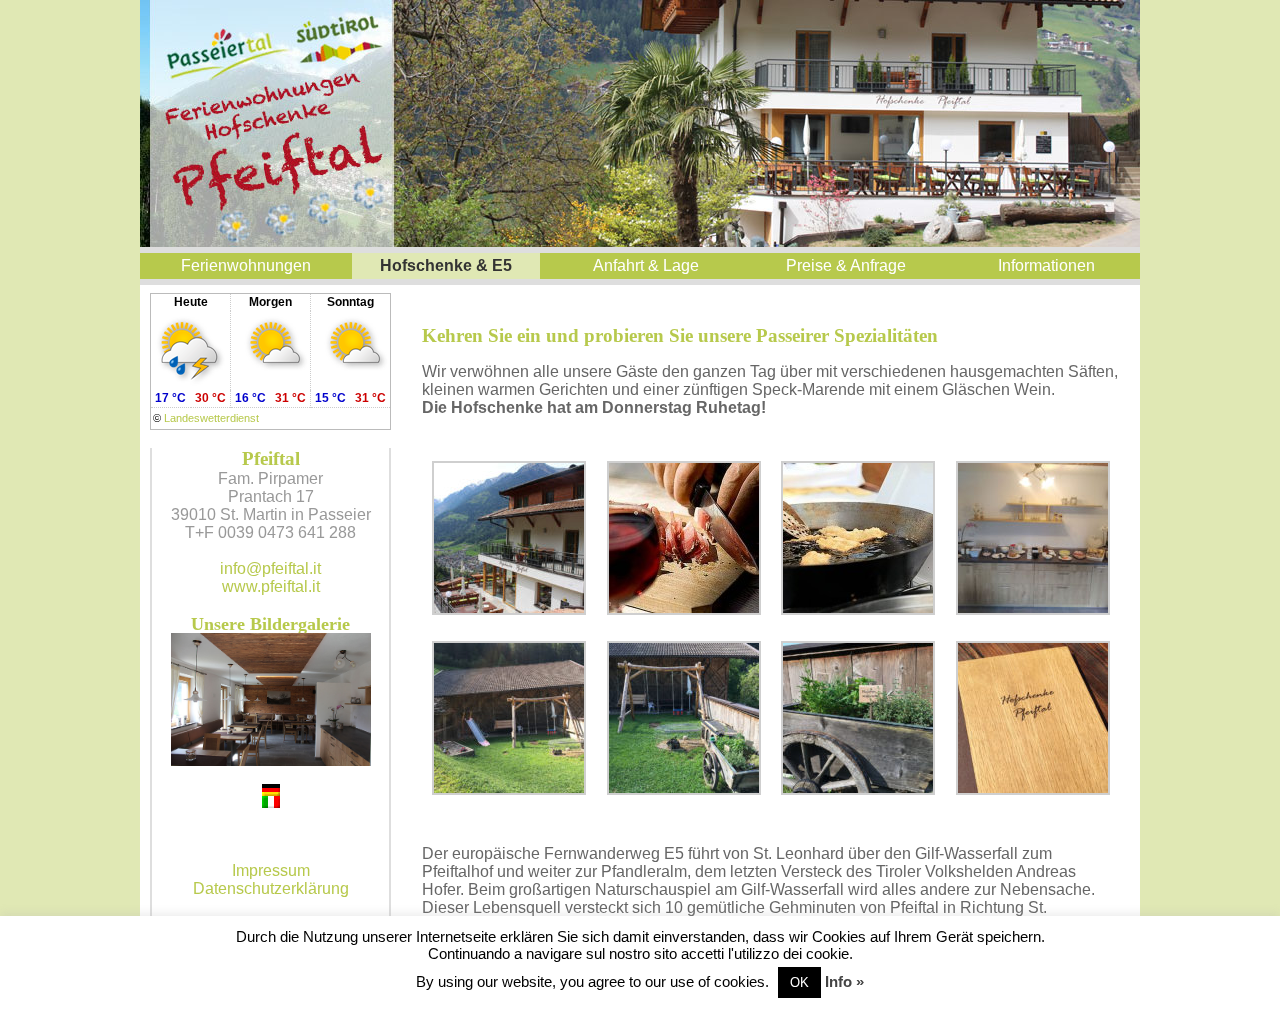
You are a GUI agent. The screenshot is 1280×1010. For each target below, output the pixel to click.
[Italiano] (271, 802)
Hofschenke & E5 (446, 265)
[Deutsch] (271, 790)
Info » (844, 981)
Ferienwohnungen (246, 265)
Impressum (271, 870)
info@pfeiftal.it (270, 568)
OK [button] (799, 982)
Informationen (1046, 265)
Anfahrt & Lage (646, 265)
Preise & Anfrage (846, 265)
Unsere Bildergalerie (270, 624)
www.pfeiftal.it (271, 586)
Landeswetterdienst (211, 418)
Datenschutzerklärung (271, 888)
